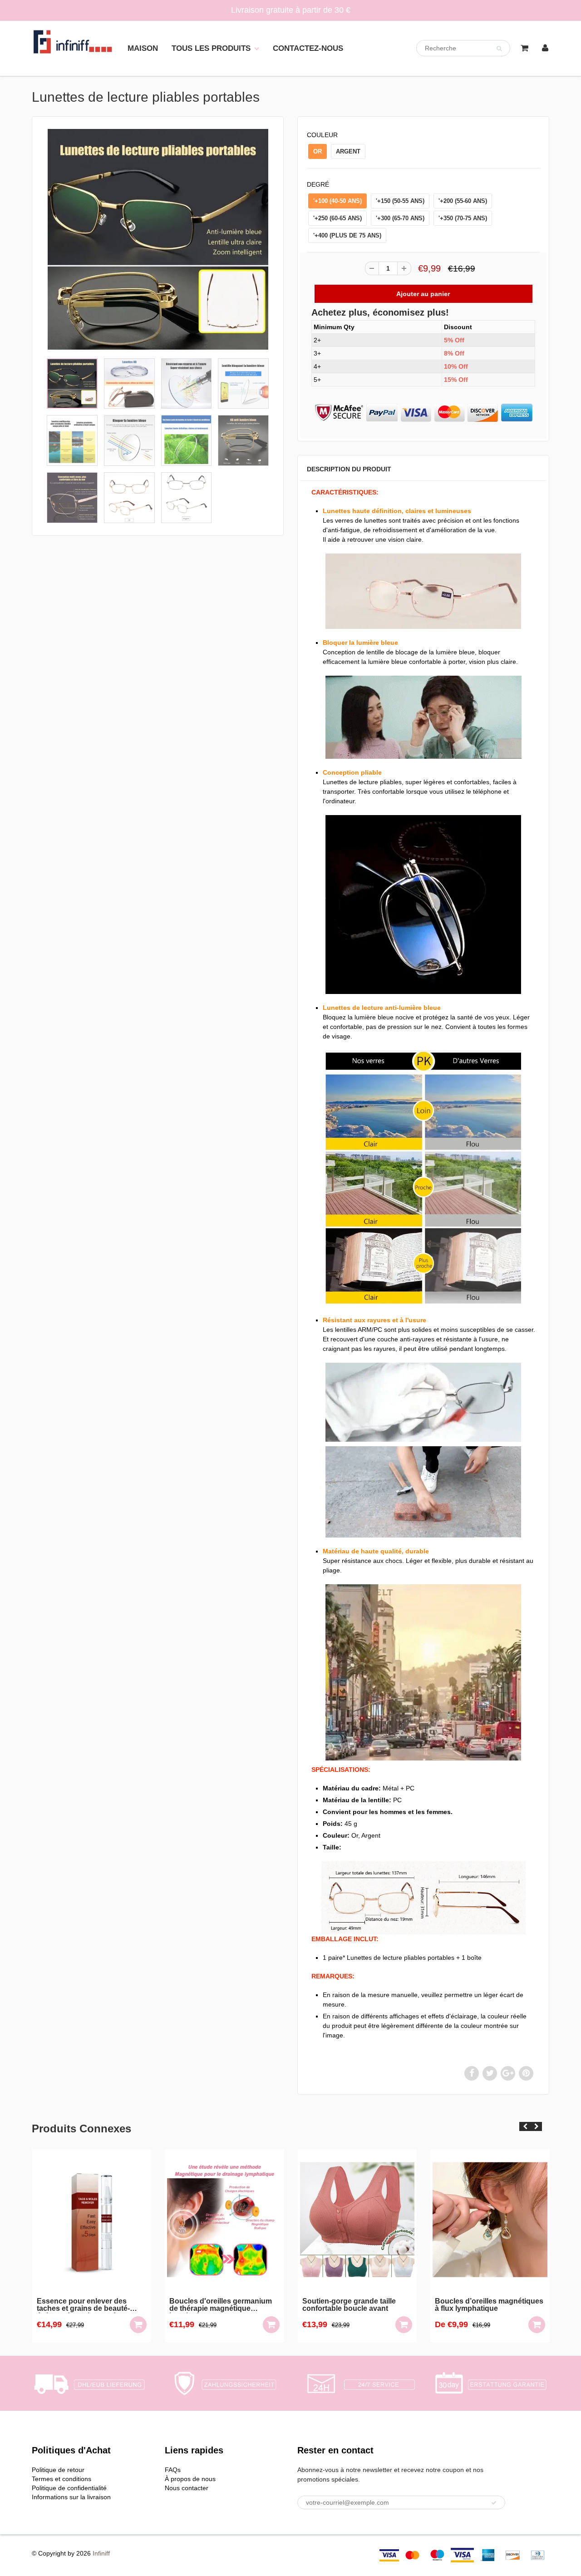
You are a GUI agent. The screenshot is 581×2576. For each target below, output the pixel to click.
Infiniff (101, 2553)
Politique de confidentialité (69, 2488)
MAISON (143, 48)
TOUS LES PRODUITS (211, 48)
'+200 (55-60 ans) (463, 201)
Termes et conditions (62, 2479)
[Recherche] (499, 49)
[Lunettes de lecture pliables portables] (158, 239)
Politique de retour (58, 2470)
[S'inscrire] (494, 2503)
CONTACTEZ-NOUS (308, 48)
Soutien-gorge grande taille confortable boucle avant (216, 2305)
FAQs (173, 2470)
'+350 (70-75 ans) (463, 218)
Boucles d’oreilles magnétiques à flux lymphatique (356, 2305)
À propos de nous (190, 2479)
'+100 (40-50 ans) (337, 201)
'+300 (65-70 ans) (400, 218)
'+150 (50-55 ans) (400, 201)
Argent (348, 151)
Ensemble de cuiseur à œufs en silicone (489, 2305)
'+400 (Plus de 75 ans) (347, 235)
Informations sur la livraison (71, 2497)
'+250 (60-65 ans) (337, 218)
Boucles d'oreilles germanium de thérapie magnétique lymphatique (88, 2305)
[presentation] (525, 2126)
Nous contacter (187, 2488)
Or (318, 151)
